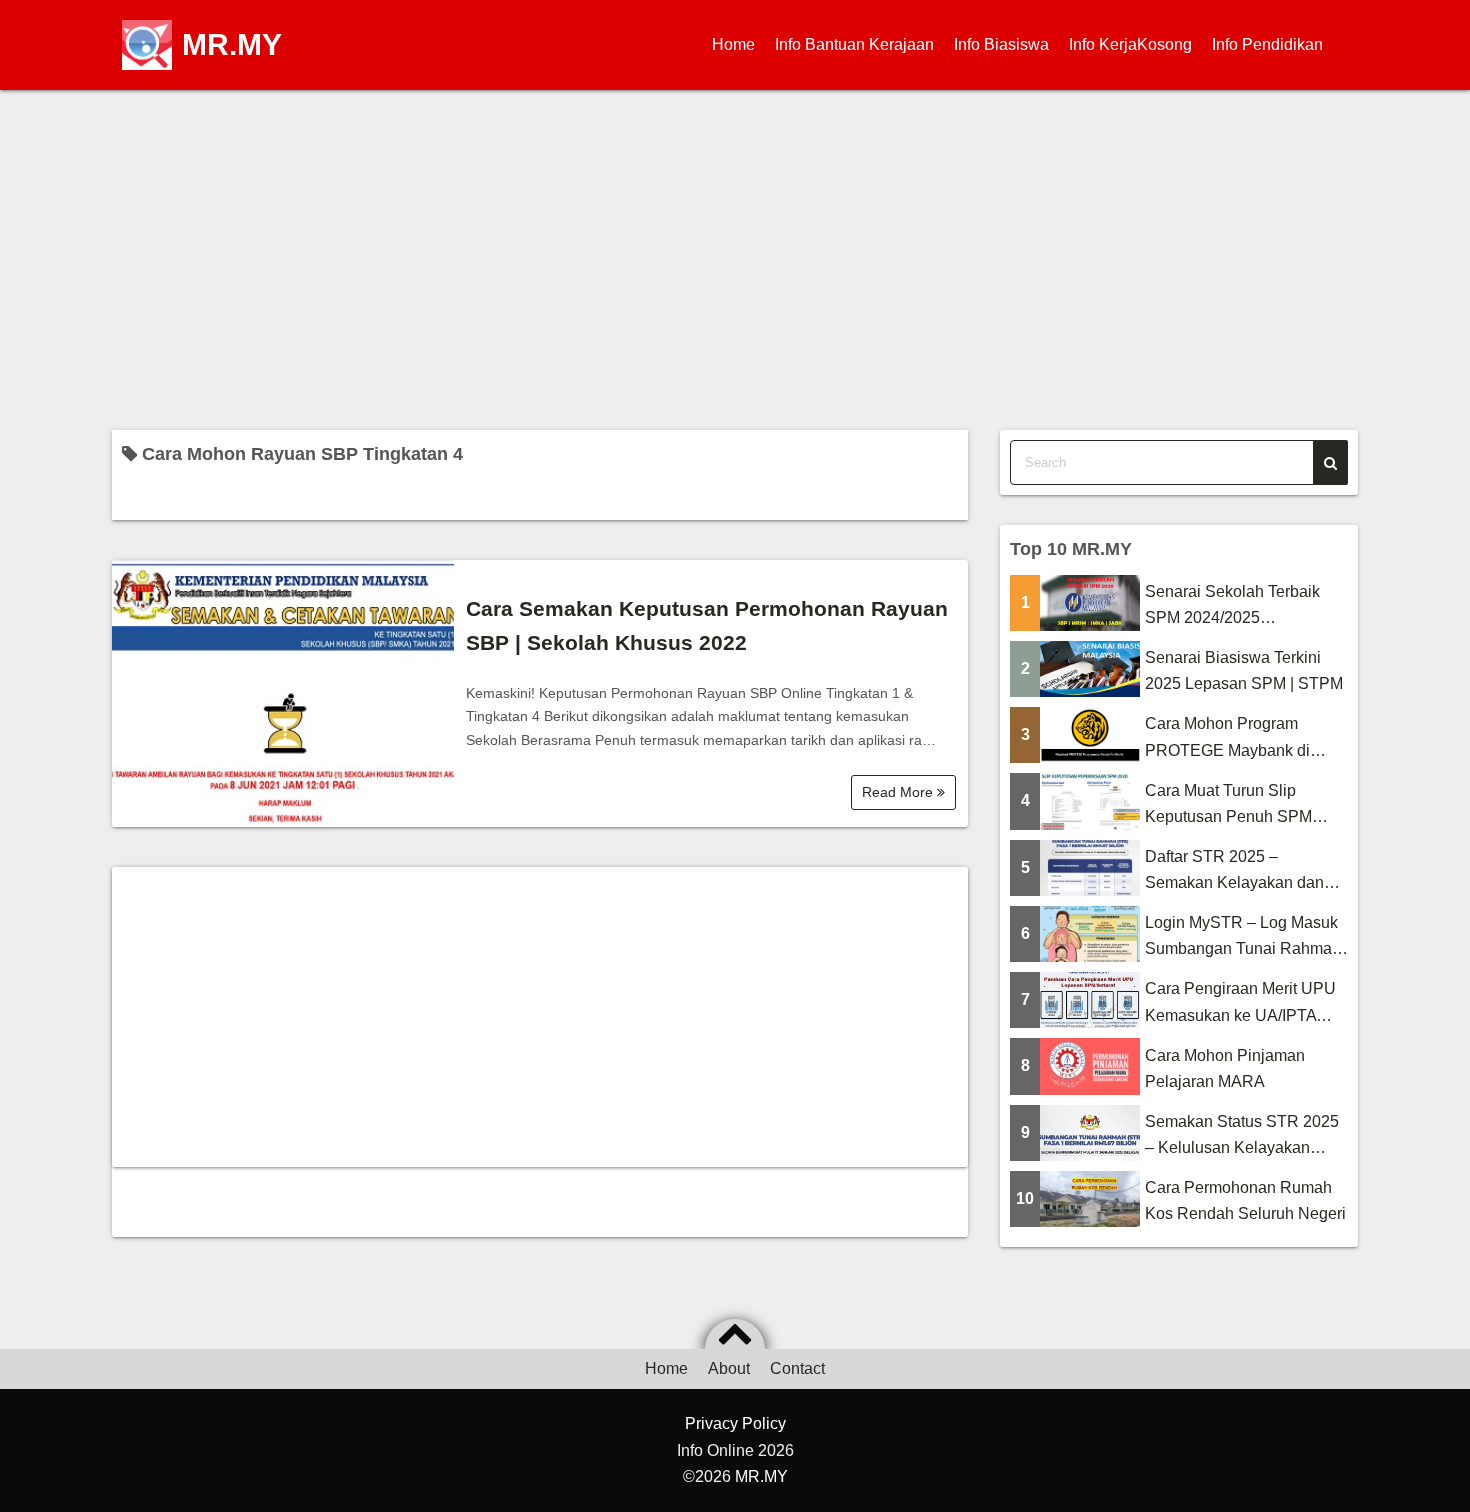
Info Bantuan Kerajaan (854, 44)
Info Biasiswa (1001, 44)
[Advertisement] (735, 260)
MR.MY (232, 44)
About (729, 1368)
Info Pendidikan (1267, 44)
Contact (797, 1368)
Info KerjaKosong (1130, 44)
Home (733, 44)
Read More (899, 792)
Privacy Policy (735, 1423)
